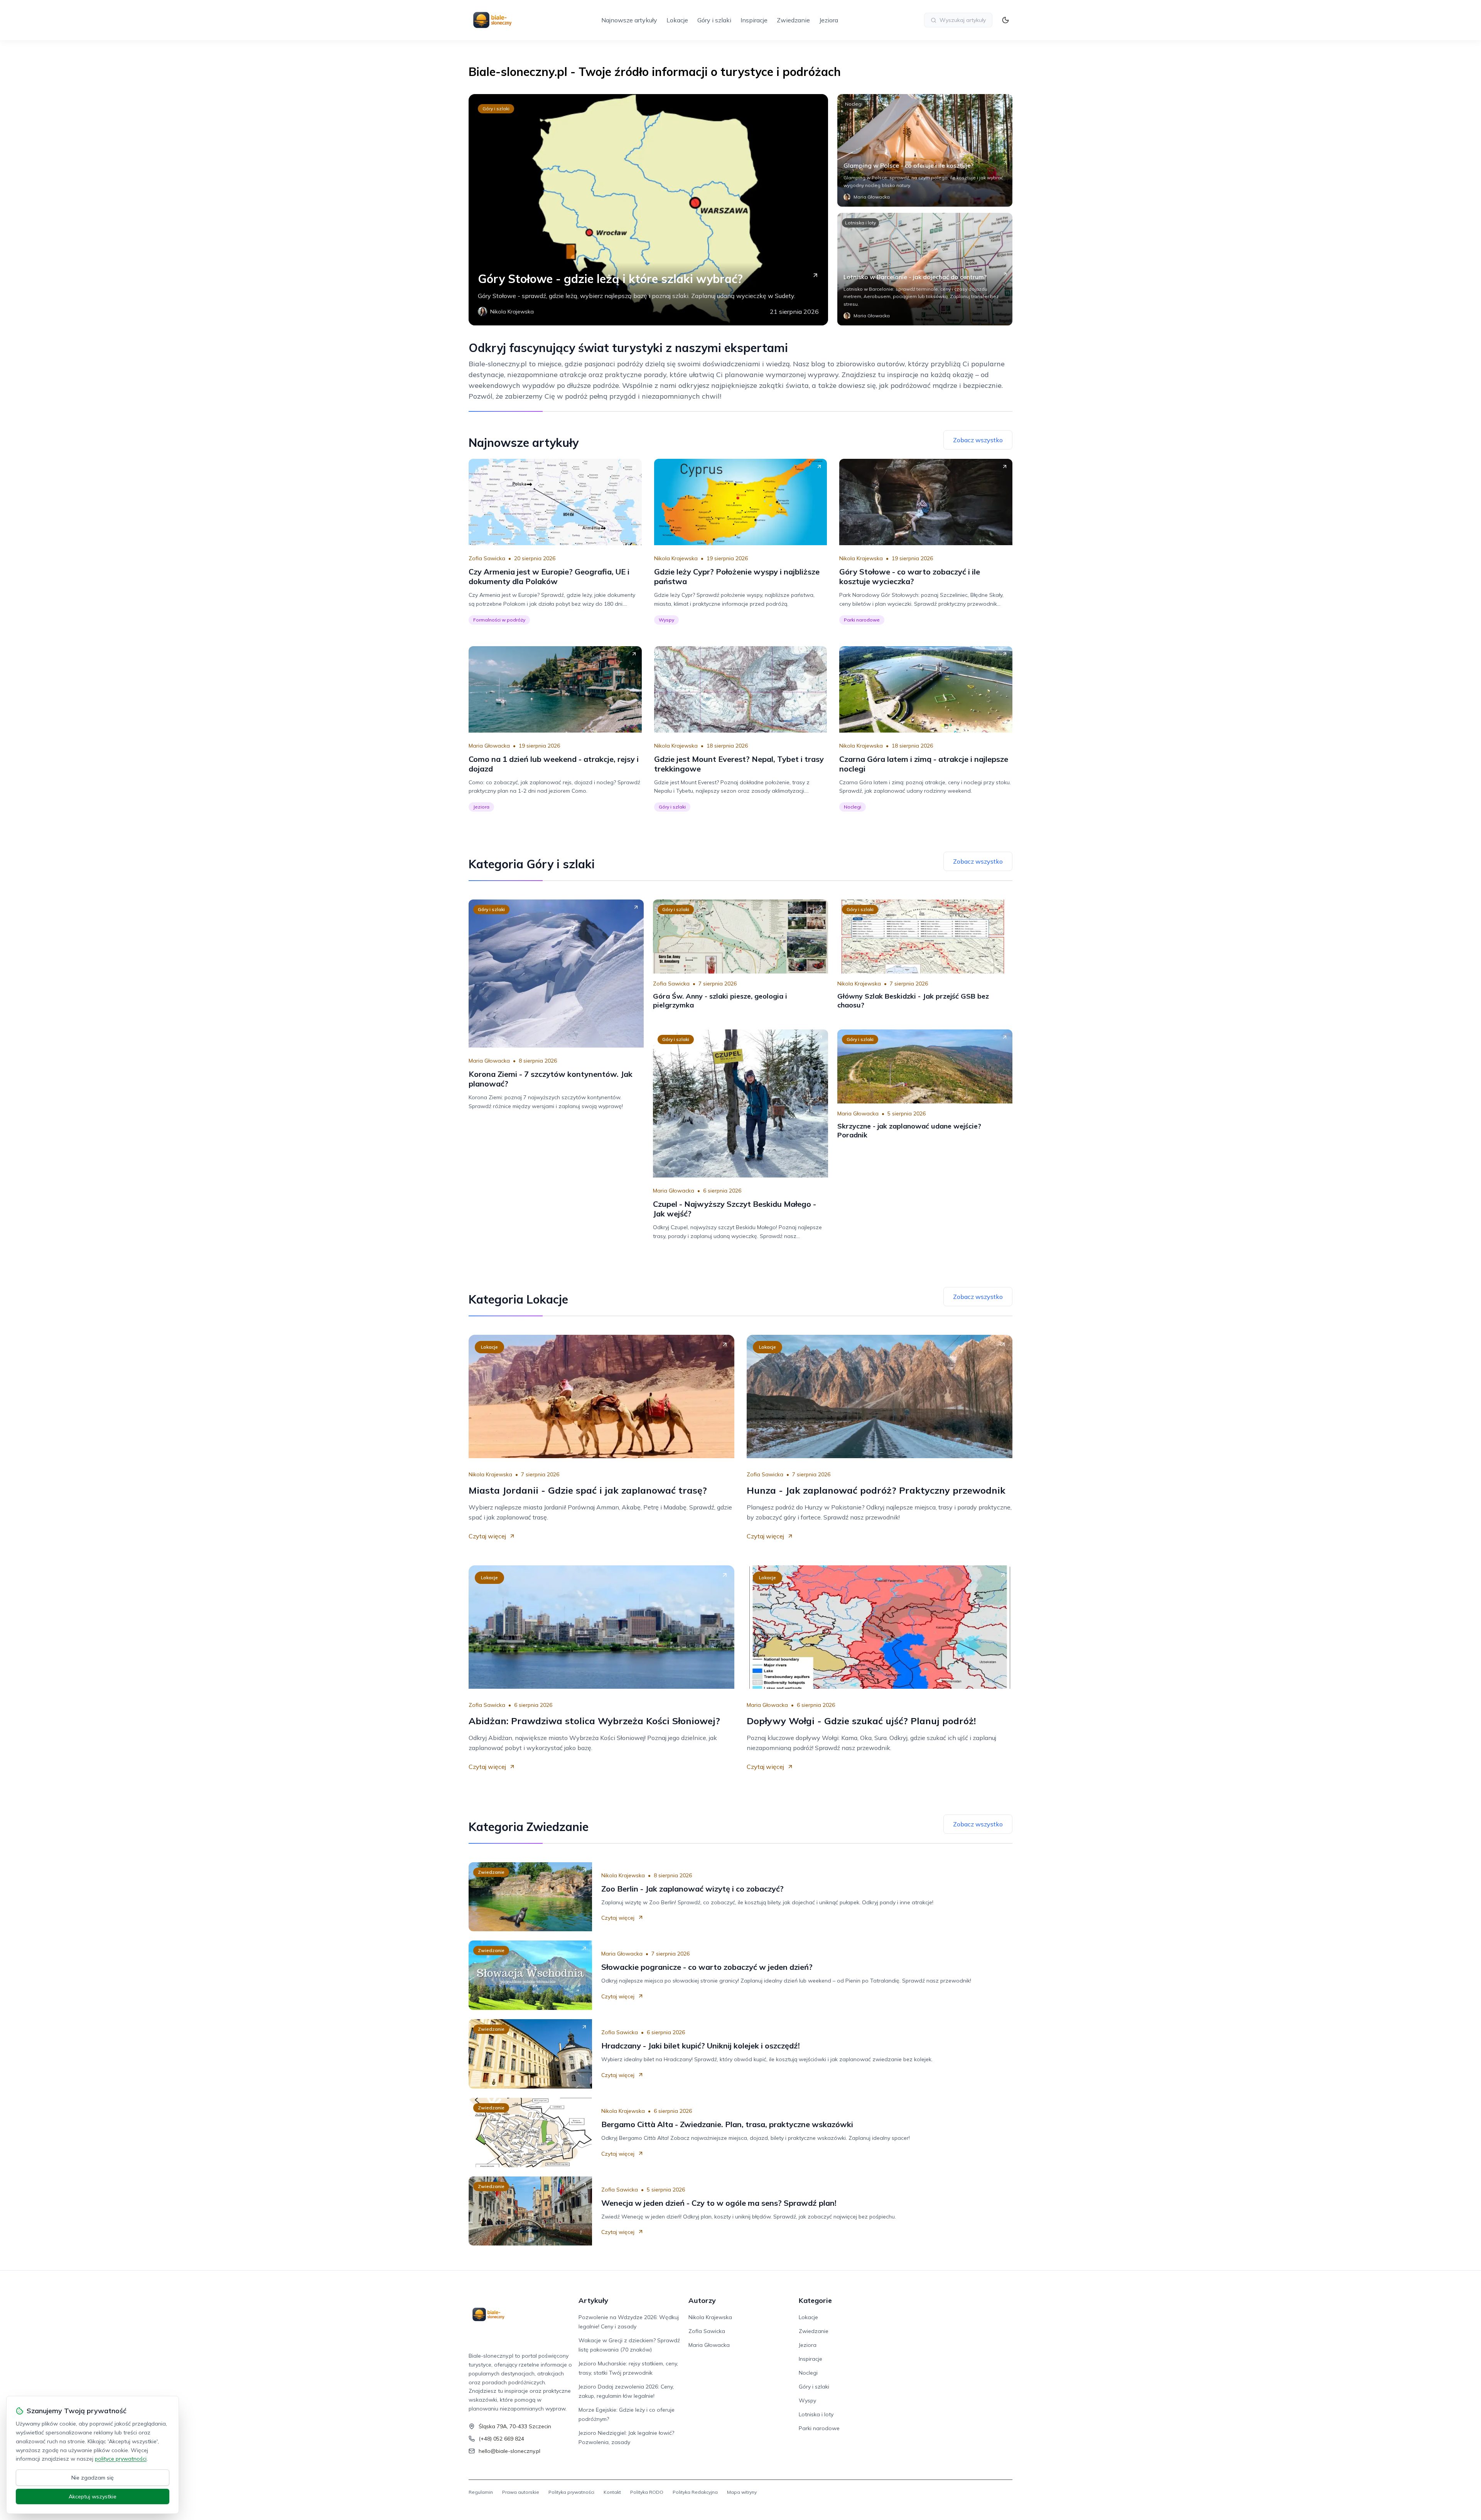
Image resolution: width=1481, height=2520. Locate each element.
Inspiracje (754, 20)
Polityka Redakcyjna (695, 2492)
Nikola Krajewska (676, 558)
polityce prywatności (121, 2459)
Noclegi (854, 104)
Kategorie (815, 2300)
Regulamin (481, 2492)
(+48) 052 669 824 (501, 2439)
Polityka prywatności (571, 2492)
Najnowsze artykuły (629, 20)
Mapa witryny (742, 2492)
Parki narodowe (862, 620)
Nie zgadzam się (93, 2478)
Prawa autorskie (521, 2492)
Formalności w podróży (499, 620)
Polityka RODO (647, 2492)
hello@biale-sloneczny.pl (509, 2451)
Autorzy (702, 2300)
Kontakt (612, 2492)
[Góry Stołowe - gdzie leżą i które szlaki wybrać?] (648, 210)
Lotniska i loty (860, 223)
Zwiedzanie (793, 20)
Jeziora (829, 20)
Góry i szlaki (714, 20)
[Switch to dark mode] (1005, 20)
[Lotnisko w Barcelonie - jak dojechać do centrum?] (925, 269)
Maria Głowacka (489, 746)
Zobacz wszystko (978, 440)
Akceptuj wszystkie (93, 2496)
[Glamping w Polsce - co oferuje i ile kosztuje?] (925, 150)
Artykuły (593, 2300)
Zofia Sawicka (487, 558)
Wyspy (666, 620)
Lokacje (677, 20)
